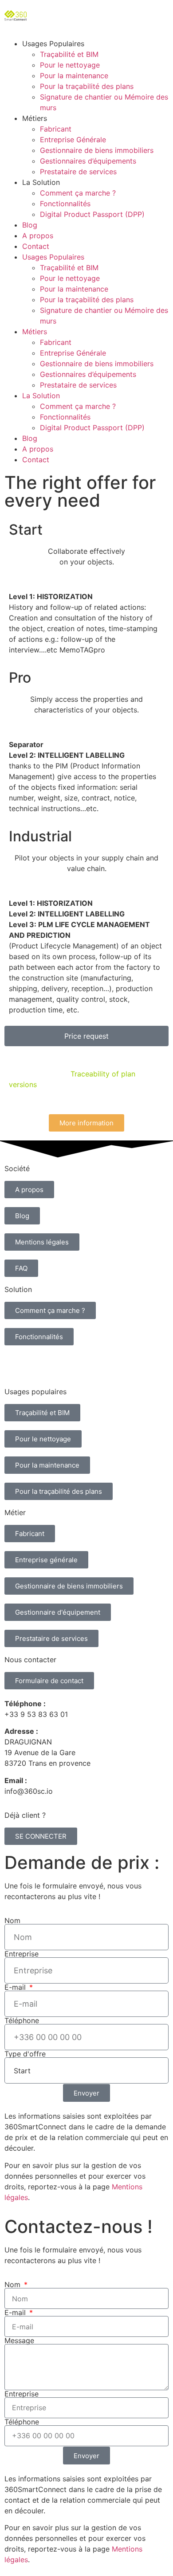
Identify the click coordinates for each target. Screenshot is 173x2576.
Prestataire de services (78, 172)
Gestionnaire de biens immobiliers (97, 150)
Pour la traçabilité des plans (87, 86)
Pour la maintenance (74, 76)
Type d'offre (25, 2054)
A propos (38, 236)
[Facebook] (89, 1365)
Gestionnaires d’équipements (88, 161)
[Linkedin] (16, 1365)
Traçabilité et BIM (69, 54)
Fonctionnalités (65, 204)
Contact (36, 246)
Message (19, 2340)
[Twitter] (40, 1365)
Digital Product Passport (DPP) (92, 214)
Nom (12, 1920)
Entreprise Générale (73, 140)
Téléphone (22, 2020)
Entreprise (22, 1954)
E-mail (16, 1987)
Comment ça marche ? (78, 193)
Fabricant (56, 129)
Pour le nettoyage (70, 65)
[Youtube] (64, 1365)
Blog (30, 225)
